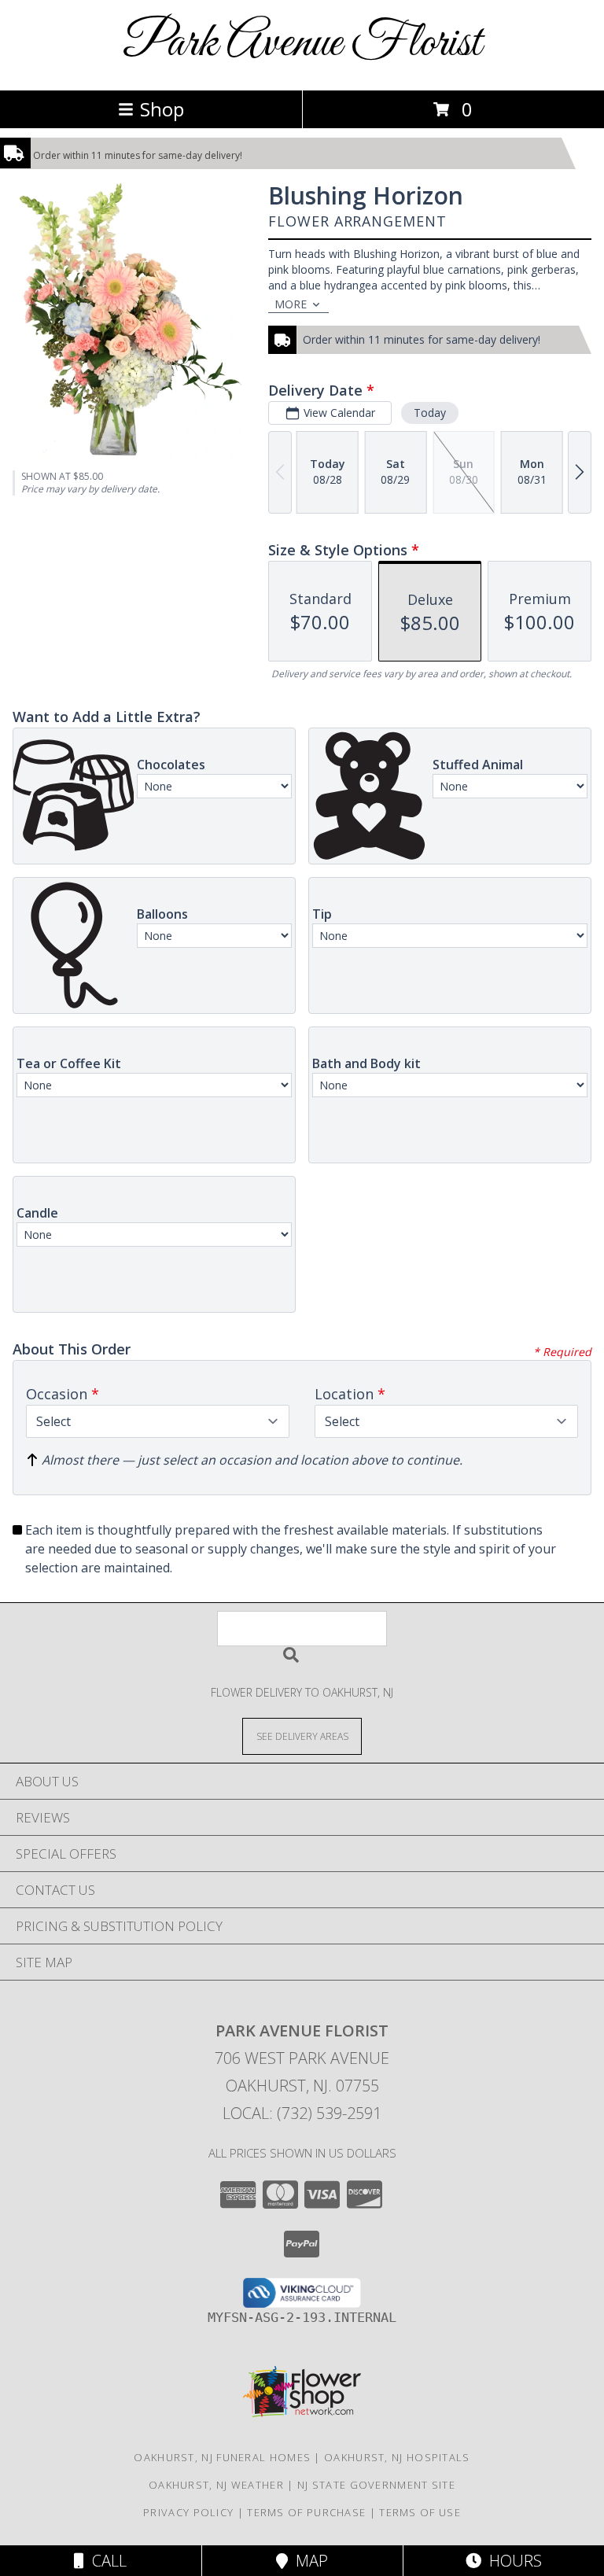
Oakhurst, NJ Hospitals (397, 2457)
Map (308, 2561)
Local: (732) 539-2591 (302, 2113)
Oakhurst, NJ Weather (216, 2485)
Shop (162, 109)
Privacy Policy (188, 2512)
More (291, 304)
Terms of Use (420, 2512)
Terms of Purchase (306, 2512)
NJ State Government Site (376, 2485)
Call (105, 2561)
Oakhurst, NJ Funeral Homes (222, 2457)
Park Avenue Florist (302, 44)
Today (430, 413)
